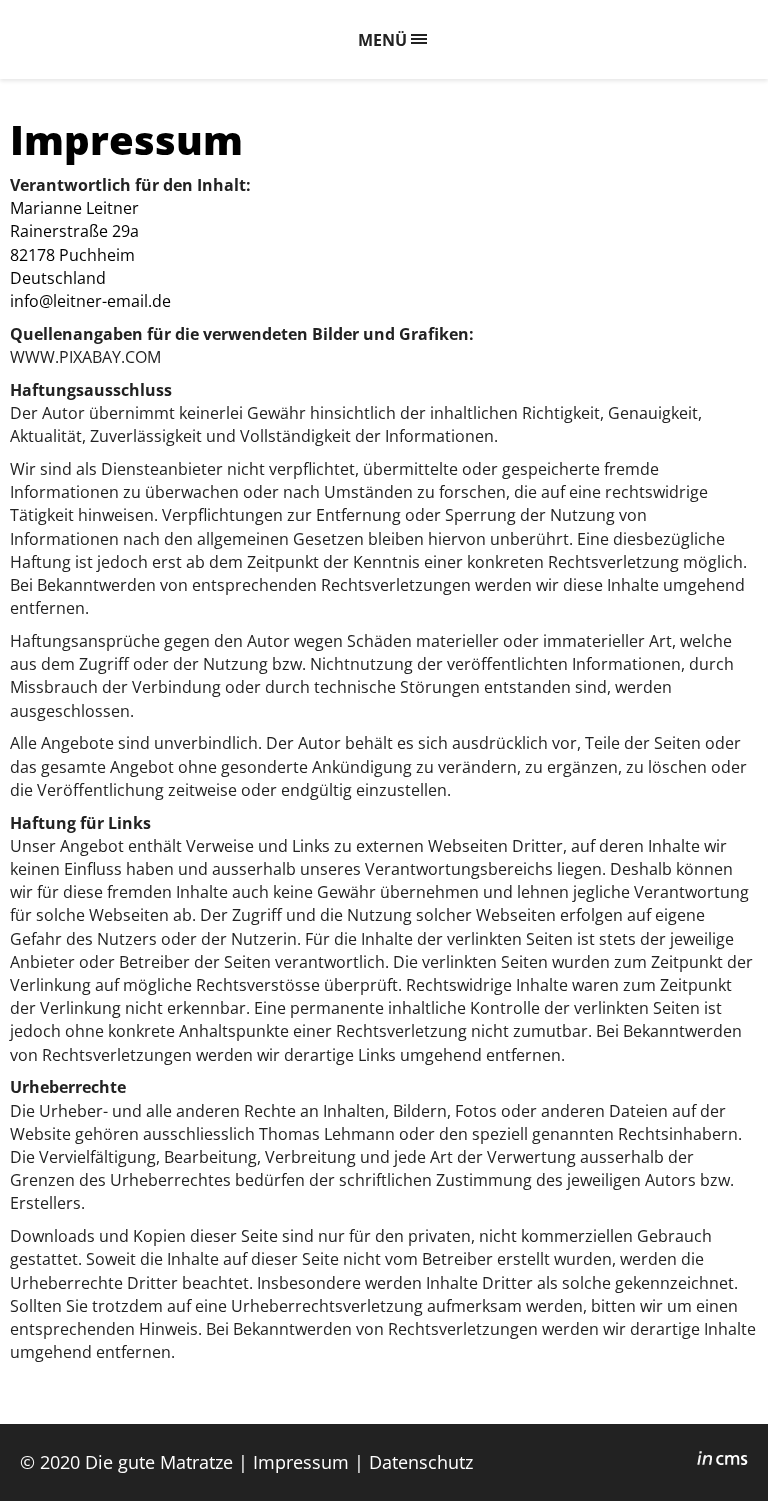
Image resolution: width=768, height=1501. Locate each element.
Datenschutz (421, 1461)
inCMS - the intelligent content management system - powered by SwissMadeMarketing (722, 1461)
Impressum (301, 1461)
